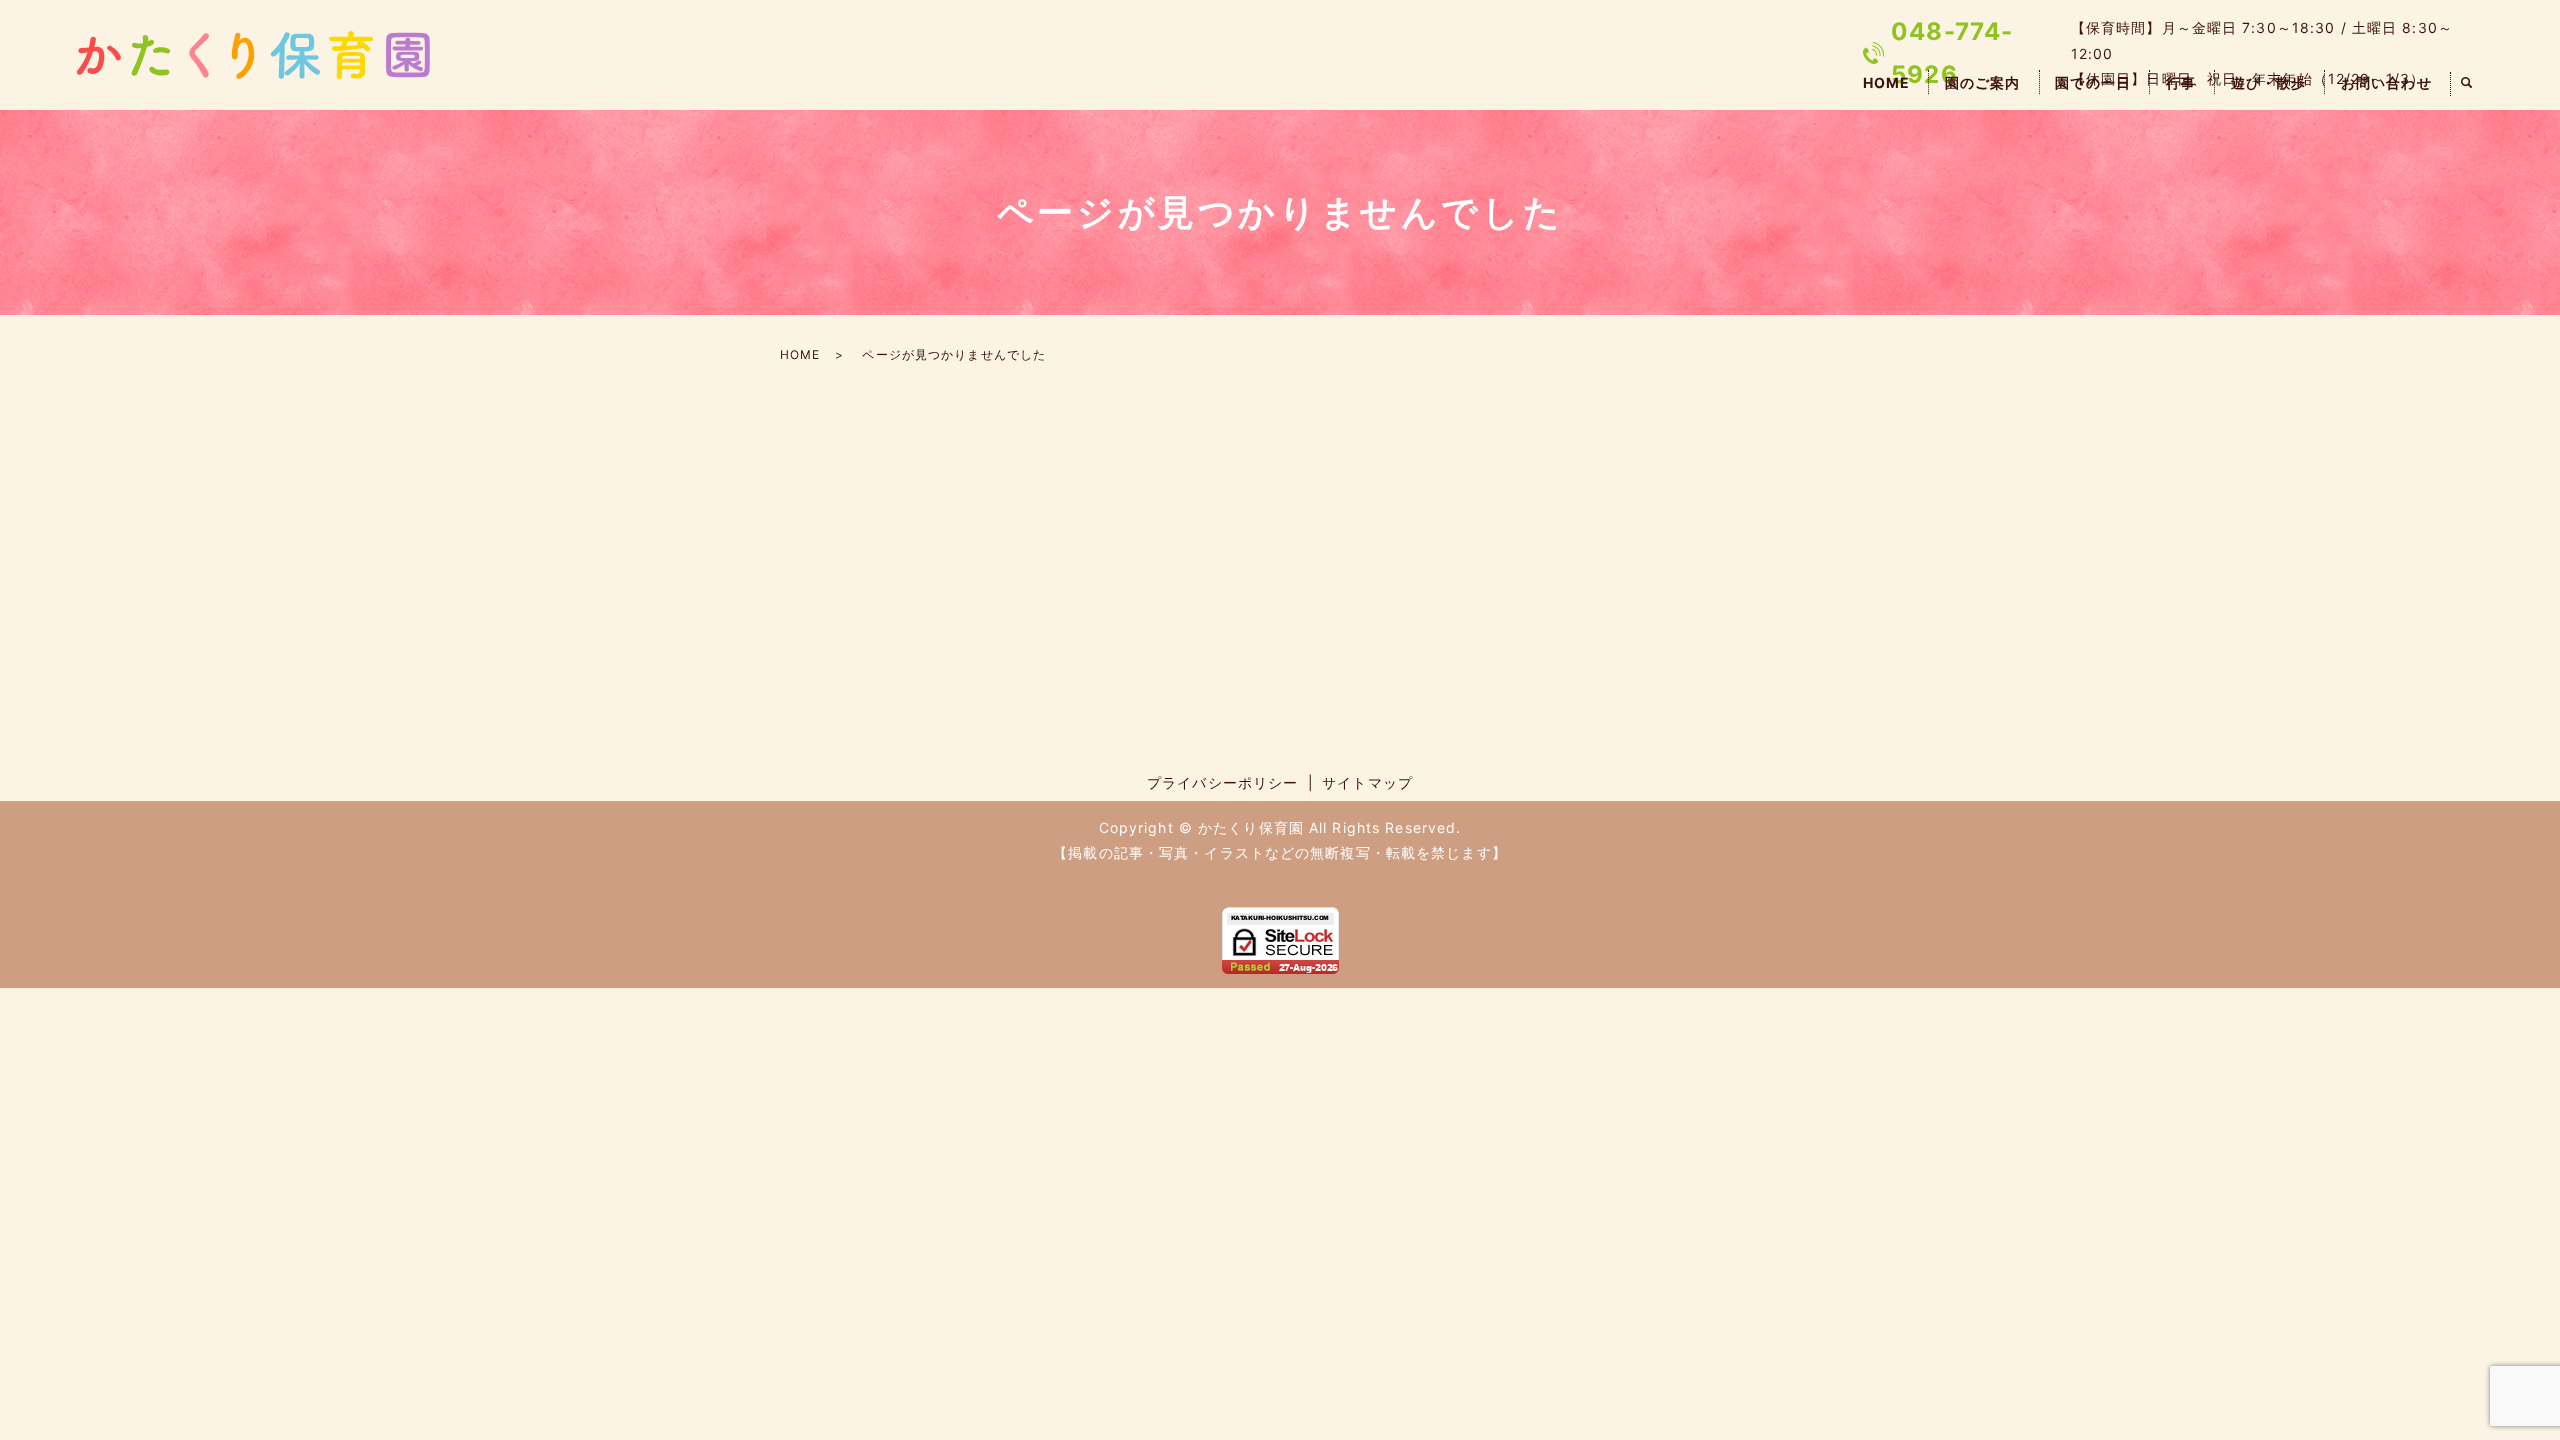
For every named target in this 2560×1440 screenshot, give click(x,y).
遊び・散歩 (2269, 82)
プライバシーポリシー (1222, 782)
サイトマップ (1367, 782)
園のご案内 (1983, 82)
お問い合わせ (2386, 82)
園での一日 (2093, 82)
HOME (1886, 82)
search (2467, 84)
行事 (2181, 82)
